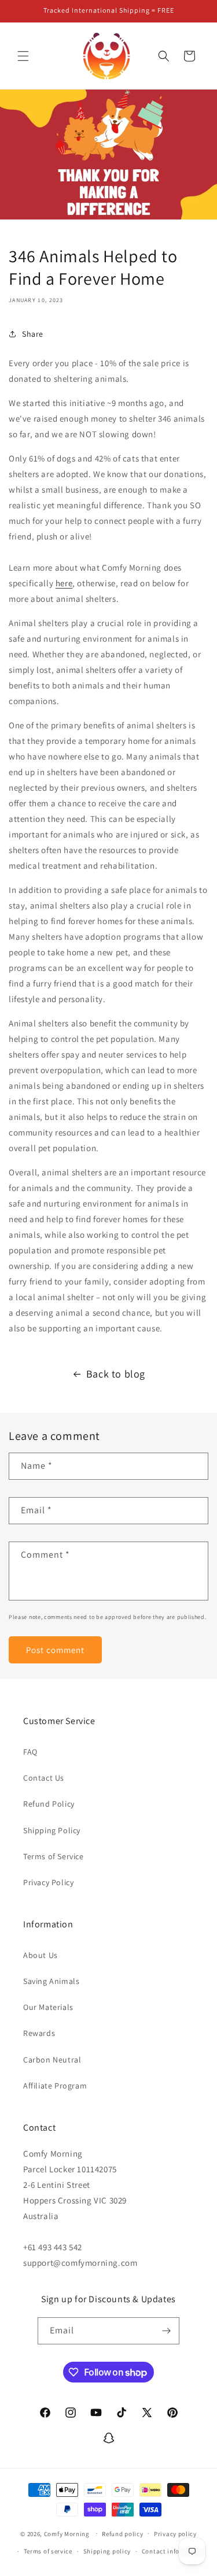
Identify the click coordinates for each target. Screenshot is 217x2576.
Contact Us (44, 1778)
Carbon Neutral (52, 2060)
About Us (41, 1955)
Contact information (173, 2551)
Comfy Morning (67, 2533)
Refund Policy (49, 1804)
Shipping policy (107, 2551)
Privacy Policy (48, 1882)
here (64, 583)
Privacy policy (175, 2534)
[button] (23, 56)
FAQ (30, 1752)
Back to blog (116, 1374)
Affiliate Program (55, 2086)
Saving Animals (51, 1981)
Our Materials (48, 2007)
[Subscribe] (166, 2331)
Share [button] (33, 334)
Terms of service (48, 2551)
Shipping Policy (52, 1830)
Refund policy (122, 2534)
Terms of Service (54, 1856)
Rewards (39, 2033)
